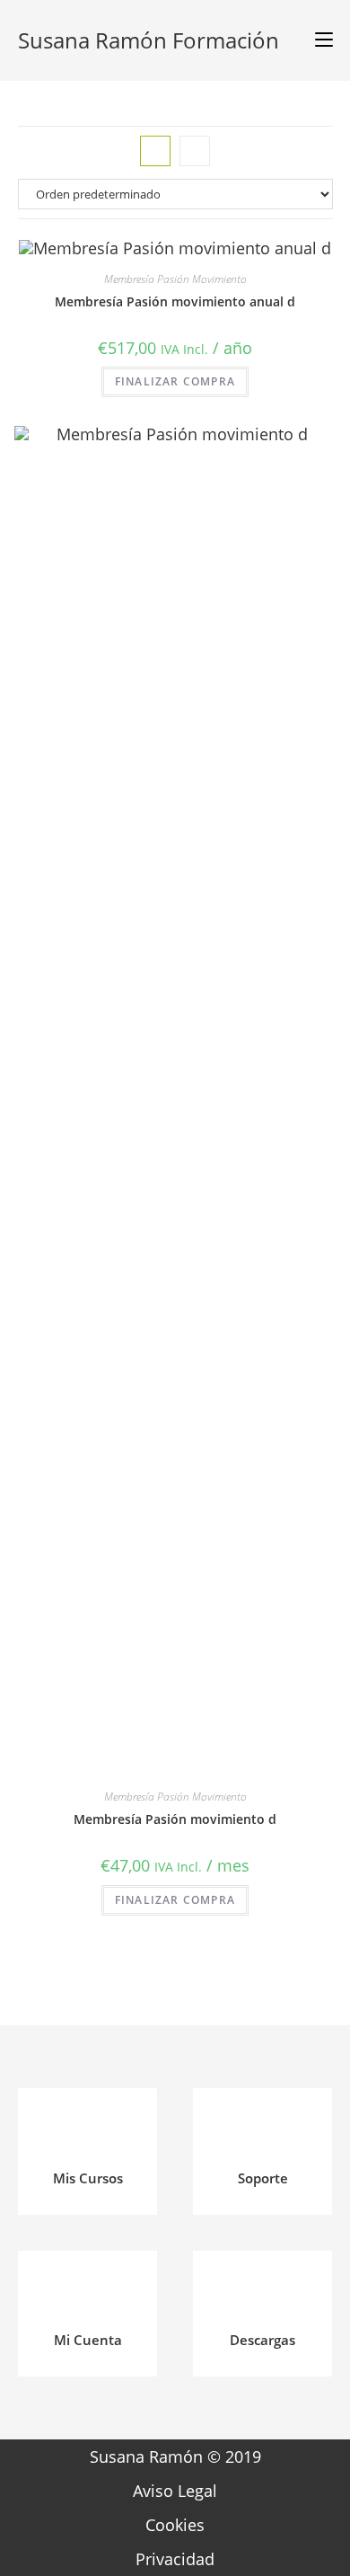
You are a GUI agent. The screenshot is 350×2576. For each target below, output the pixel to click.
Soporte (263, 2178)
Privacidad (175, 2559)
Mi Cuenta (88, 2340)
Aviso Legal (175, 2491)
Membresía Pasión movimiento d (175, 1819)
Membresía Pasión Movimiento (175, 279)
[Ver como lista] (195, 151)
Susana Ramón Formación (149, 40)
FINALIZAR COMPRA (175, 381)
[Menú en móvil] (317, 40)
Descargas (262, 2340)
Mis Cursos (88, 2178)
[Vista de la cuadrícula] (155, 151)
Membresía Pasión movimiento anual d (175, 301)
